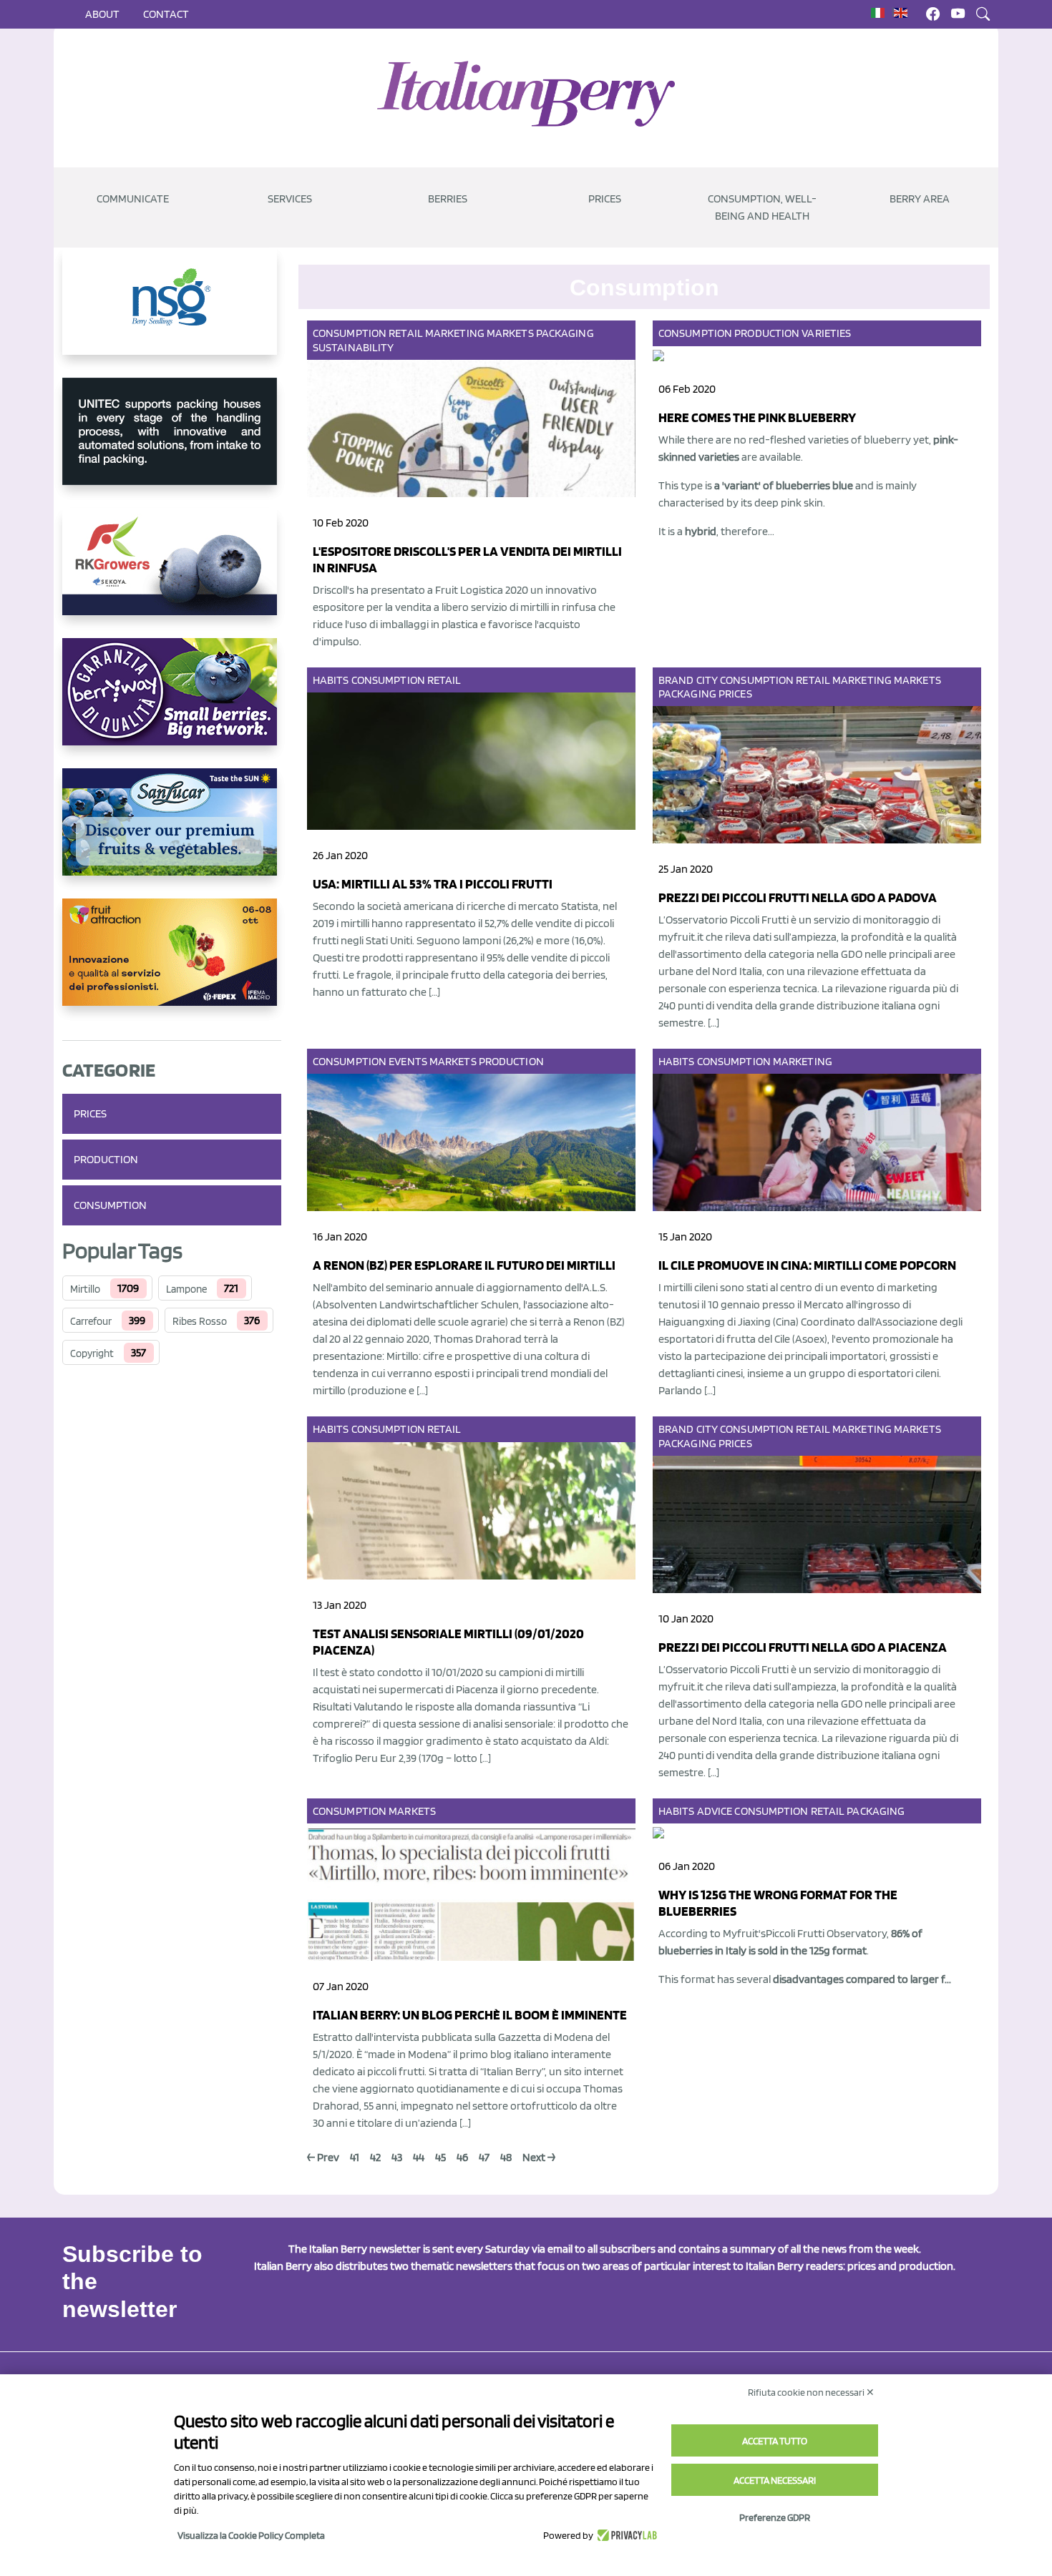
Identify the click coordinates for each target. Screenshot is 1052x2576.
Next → (539, 2157)
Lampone (186, 1289)
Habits (331, 680)
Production (106, 1159)
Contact (166, 14)
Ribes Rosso (200, 1321)
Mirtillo (85, 1289)
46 (462, 2157)
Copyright (92, 1353)
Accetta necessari (775, 2480)
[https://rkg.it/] (172, 573)
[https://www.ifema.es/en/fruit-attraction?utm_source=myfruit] (172, 964)
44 (419, 2157)
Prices (605, 199)
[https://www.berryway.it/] (172, 703)
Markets (510, 333)
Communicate (133, 199)
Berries (448, 199)
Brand (676, 680)
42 (375, 2157)
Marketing (455, 333)
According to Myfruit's (712, 1933)
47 (484, 2157)
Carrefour (91, 1321)
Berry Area (920, 199)
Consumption (110, 1205)
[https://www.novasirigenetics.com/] (172, 313)
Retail (406, 333)
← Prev (323, 2157)
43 (397, 2157)
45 (440, 2157)
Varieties (826, 333)
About (102, 14)
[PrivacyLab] (625, 2535)
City (707, 680)
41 (355, 2157)
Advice (715, 1811)
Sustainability (353, 347)
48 (506, 2157)
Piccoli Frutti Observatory (826, 1933)
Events (408, 1061)
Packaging (565, 333)
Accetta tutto (775, 2441)
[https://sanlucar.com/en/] (172, 833)
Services (290, 199)
